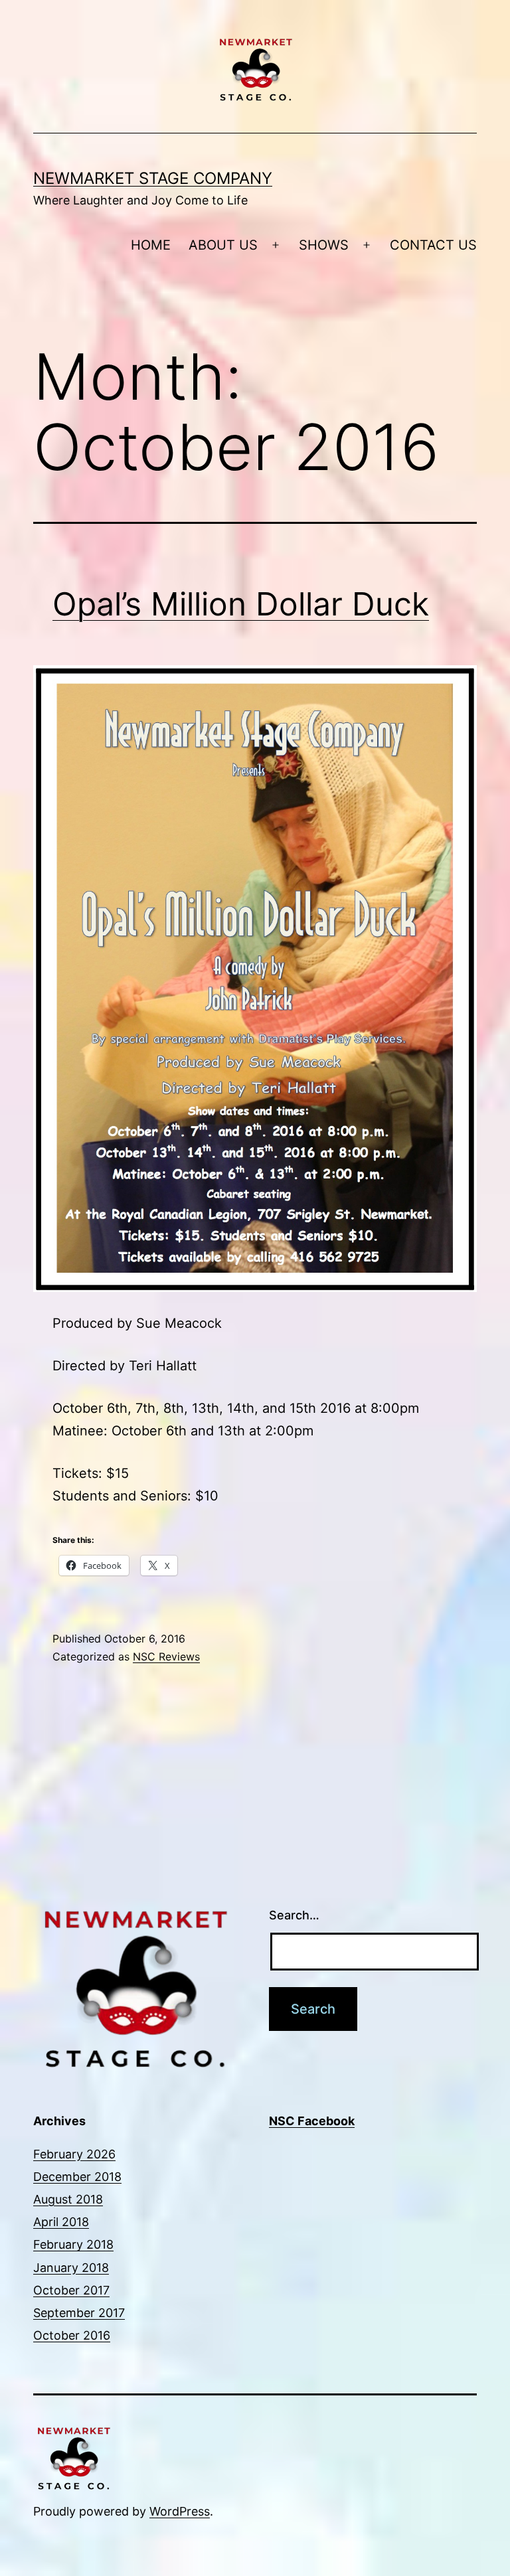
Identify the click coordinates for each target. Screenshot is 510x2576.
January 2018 (71, 2268)
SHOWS (324, 245)
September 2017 (79, 2313)
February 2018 (73, 2244)
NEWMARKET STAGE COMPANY (153, 178)
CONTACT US (433, 245)
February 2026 (74, 2154)
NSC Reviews (166, 1656)
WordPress (180, 2511)
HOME (151, 245)
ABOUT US (223, 245)
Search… (294, 1915)
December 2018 (77, 2177)
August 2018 (68, 2199)
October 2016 (72, 2335)
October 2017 (71, 2290)
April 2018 (61, 2222)
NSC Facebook (312, 2121)
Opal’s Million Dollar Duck (241, 604)
